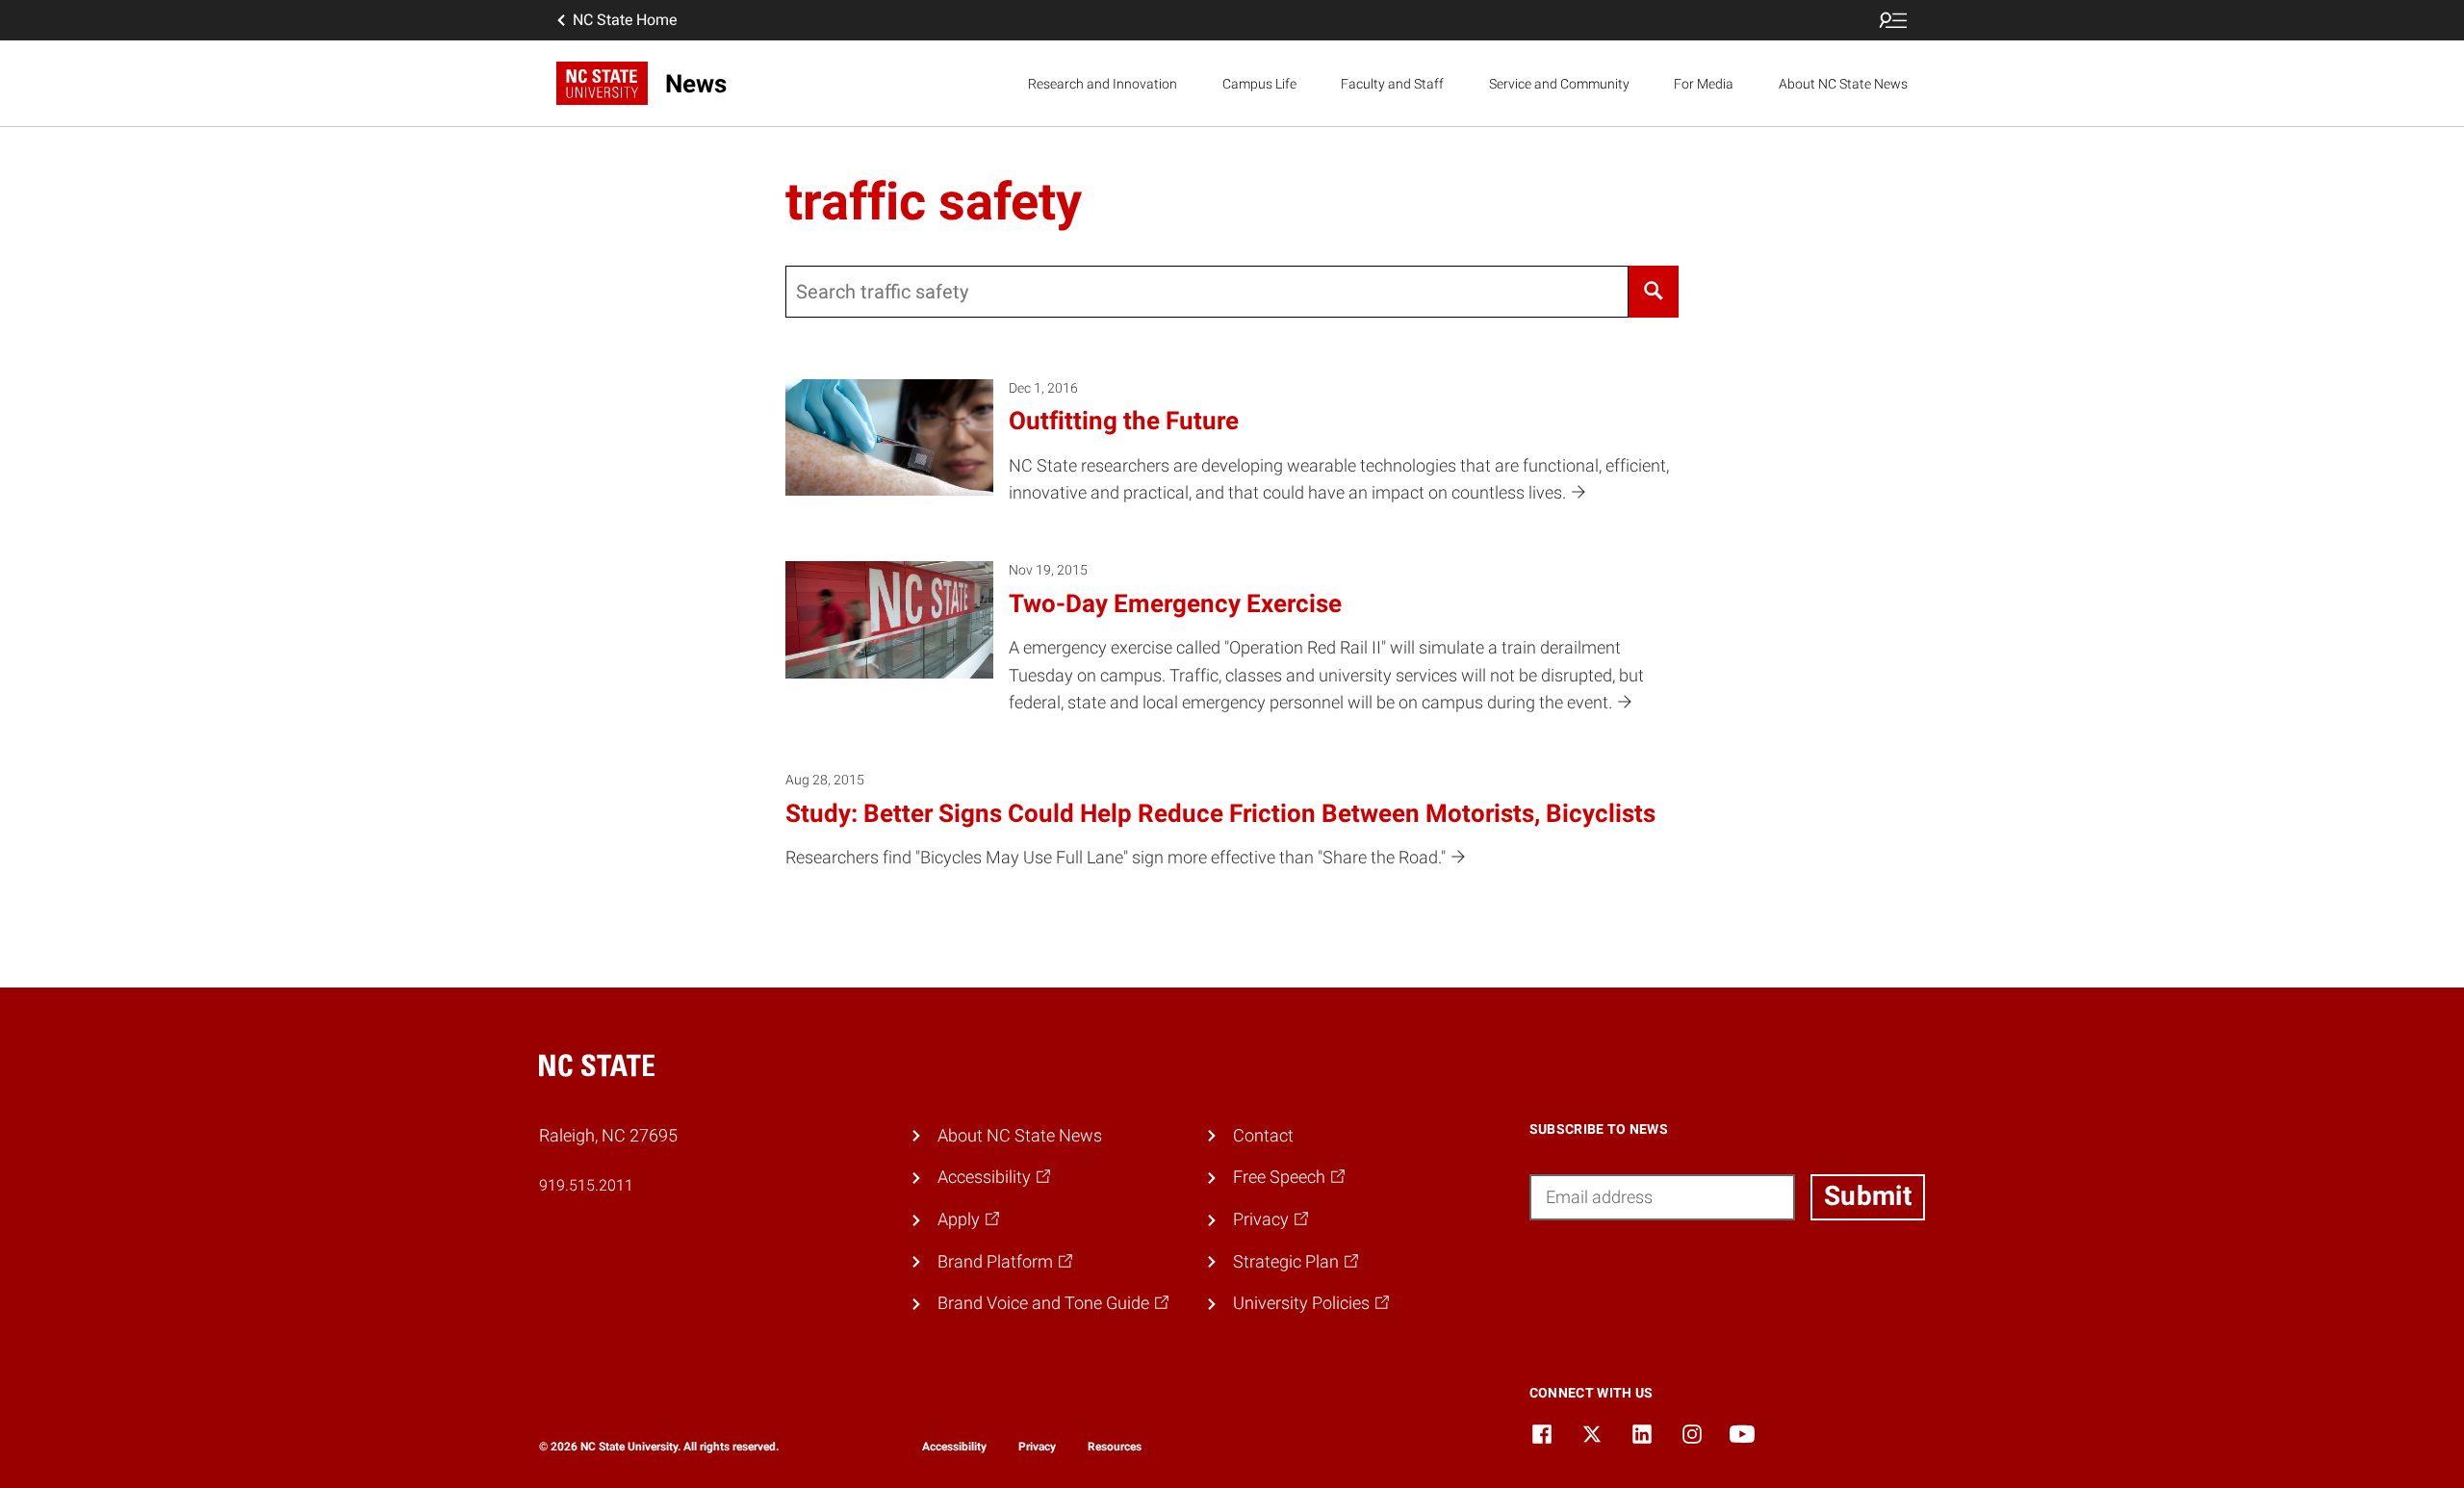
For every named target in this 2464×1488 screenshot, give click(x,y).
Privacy (1037, 1447)
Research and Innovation (1103, 84)
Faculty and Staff (1392, 84)
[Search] (1654, 292)
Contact (1263, 1135)
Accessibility (954, 1447)
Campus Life (1259, 84)
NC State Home (625, 20)
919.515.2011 (586, 1185)
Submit (1868, 1196)
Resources (1115, 1447)
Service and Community (1559, 84)
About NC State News (1843, 84)
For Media (1704, 84)
